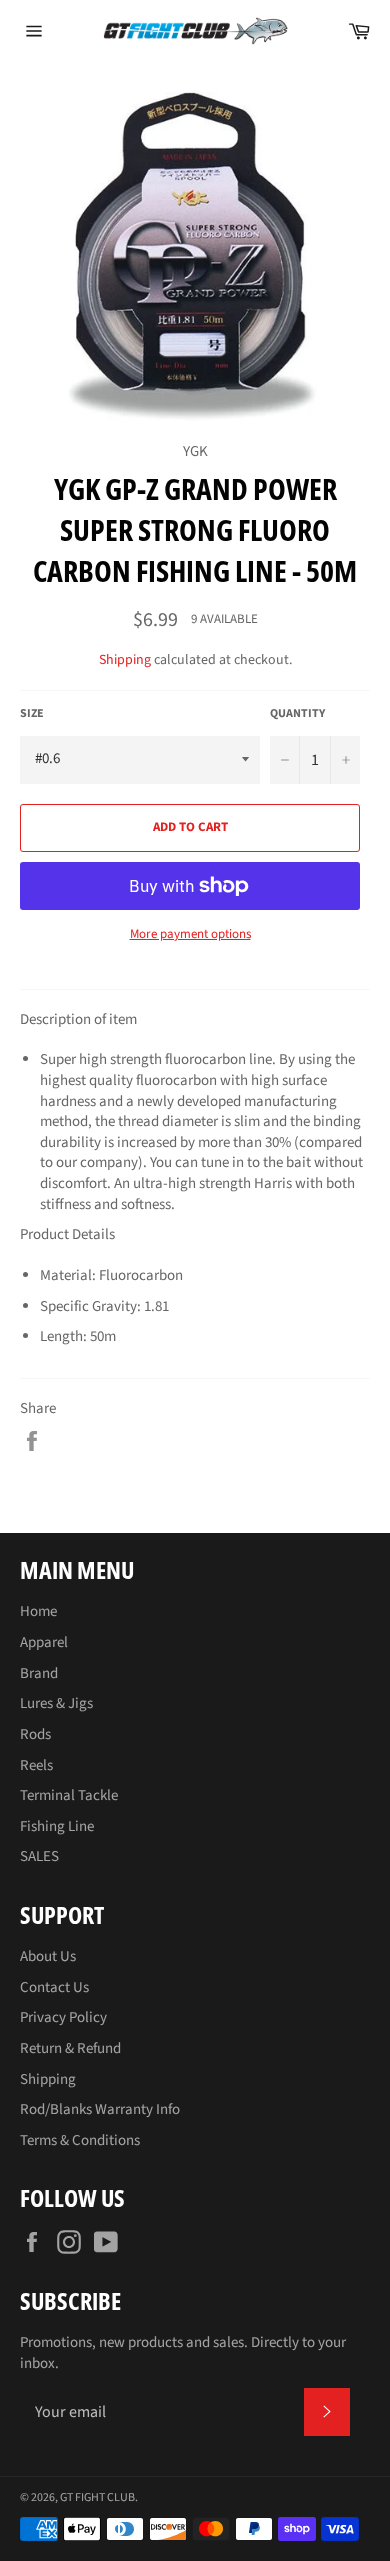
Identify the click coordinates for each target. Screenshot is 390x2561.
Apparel (44, 1642)
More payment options (190, 934)
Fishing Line (57, 1826)
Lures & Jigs (56, 1703)
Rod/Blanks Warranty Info (100, 2109)
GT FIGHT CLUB (97, 2497)
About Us (48, 1956)
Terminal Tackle (69, 1795)
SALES (39, 1856)
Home (38, 1611)
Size (32, 714)
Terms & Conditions (80, 2140)
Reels (36, 1765)
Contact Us (54, 1987)
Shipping (125, 660)
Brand (39, 1673)
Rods (35, 1734)
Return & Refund (70, 2048)
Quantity (297, 714)
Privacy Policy (63, 2017)
